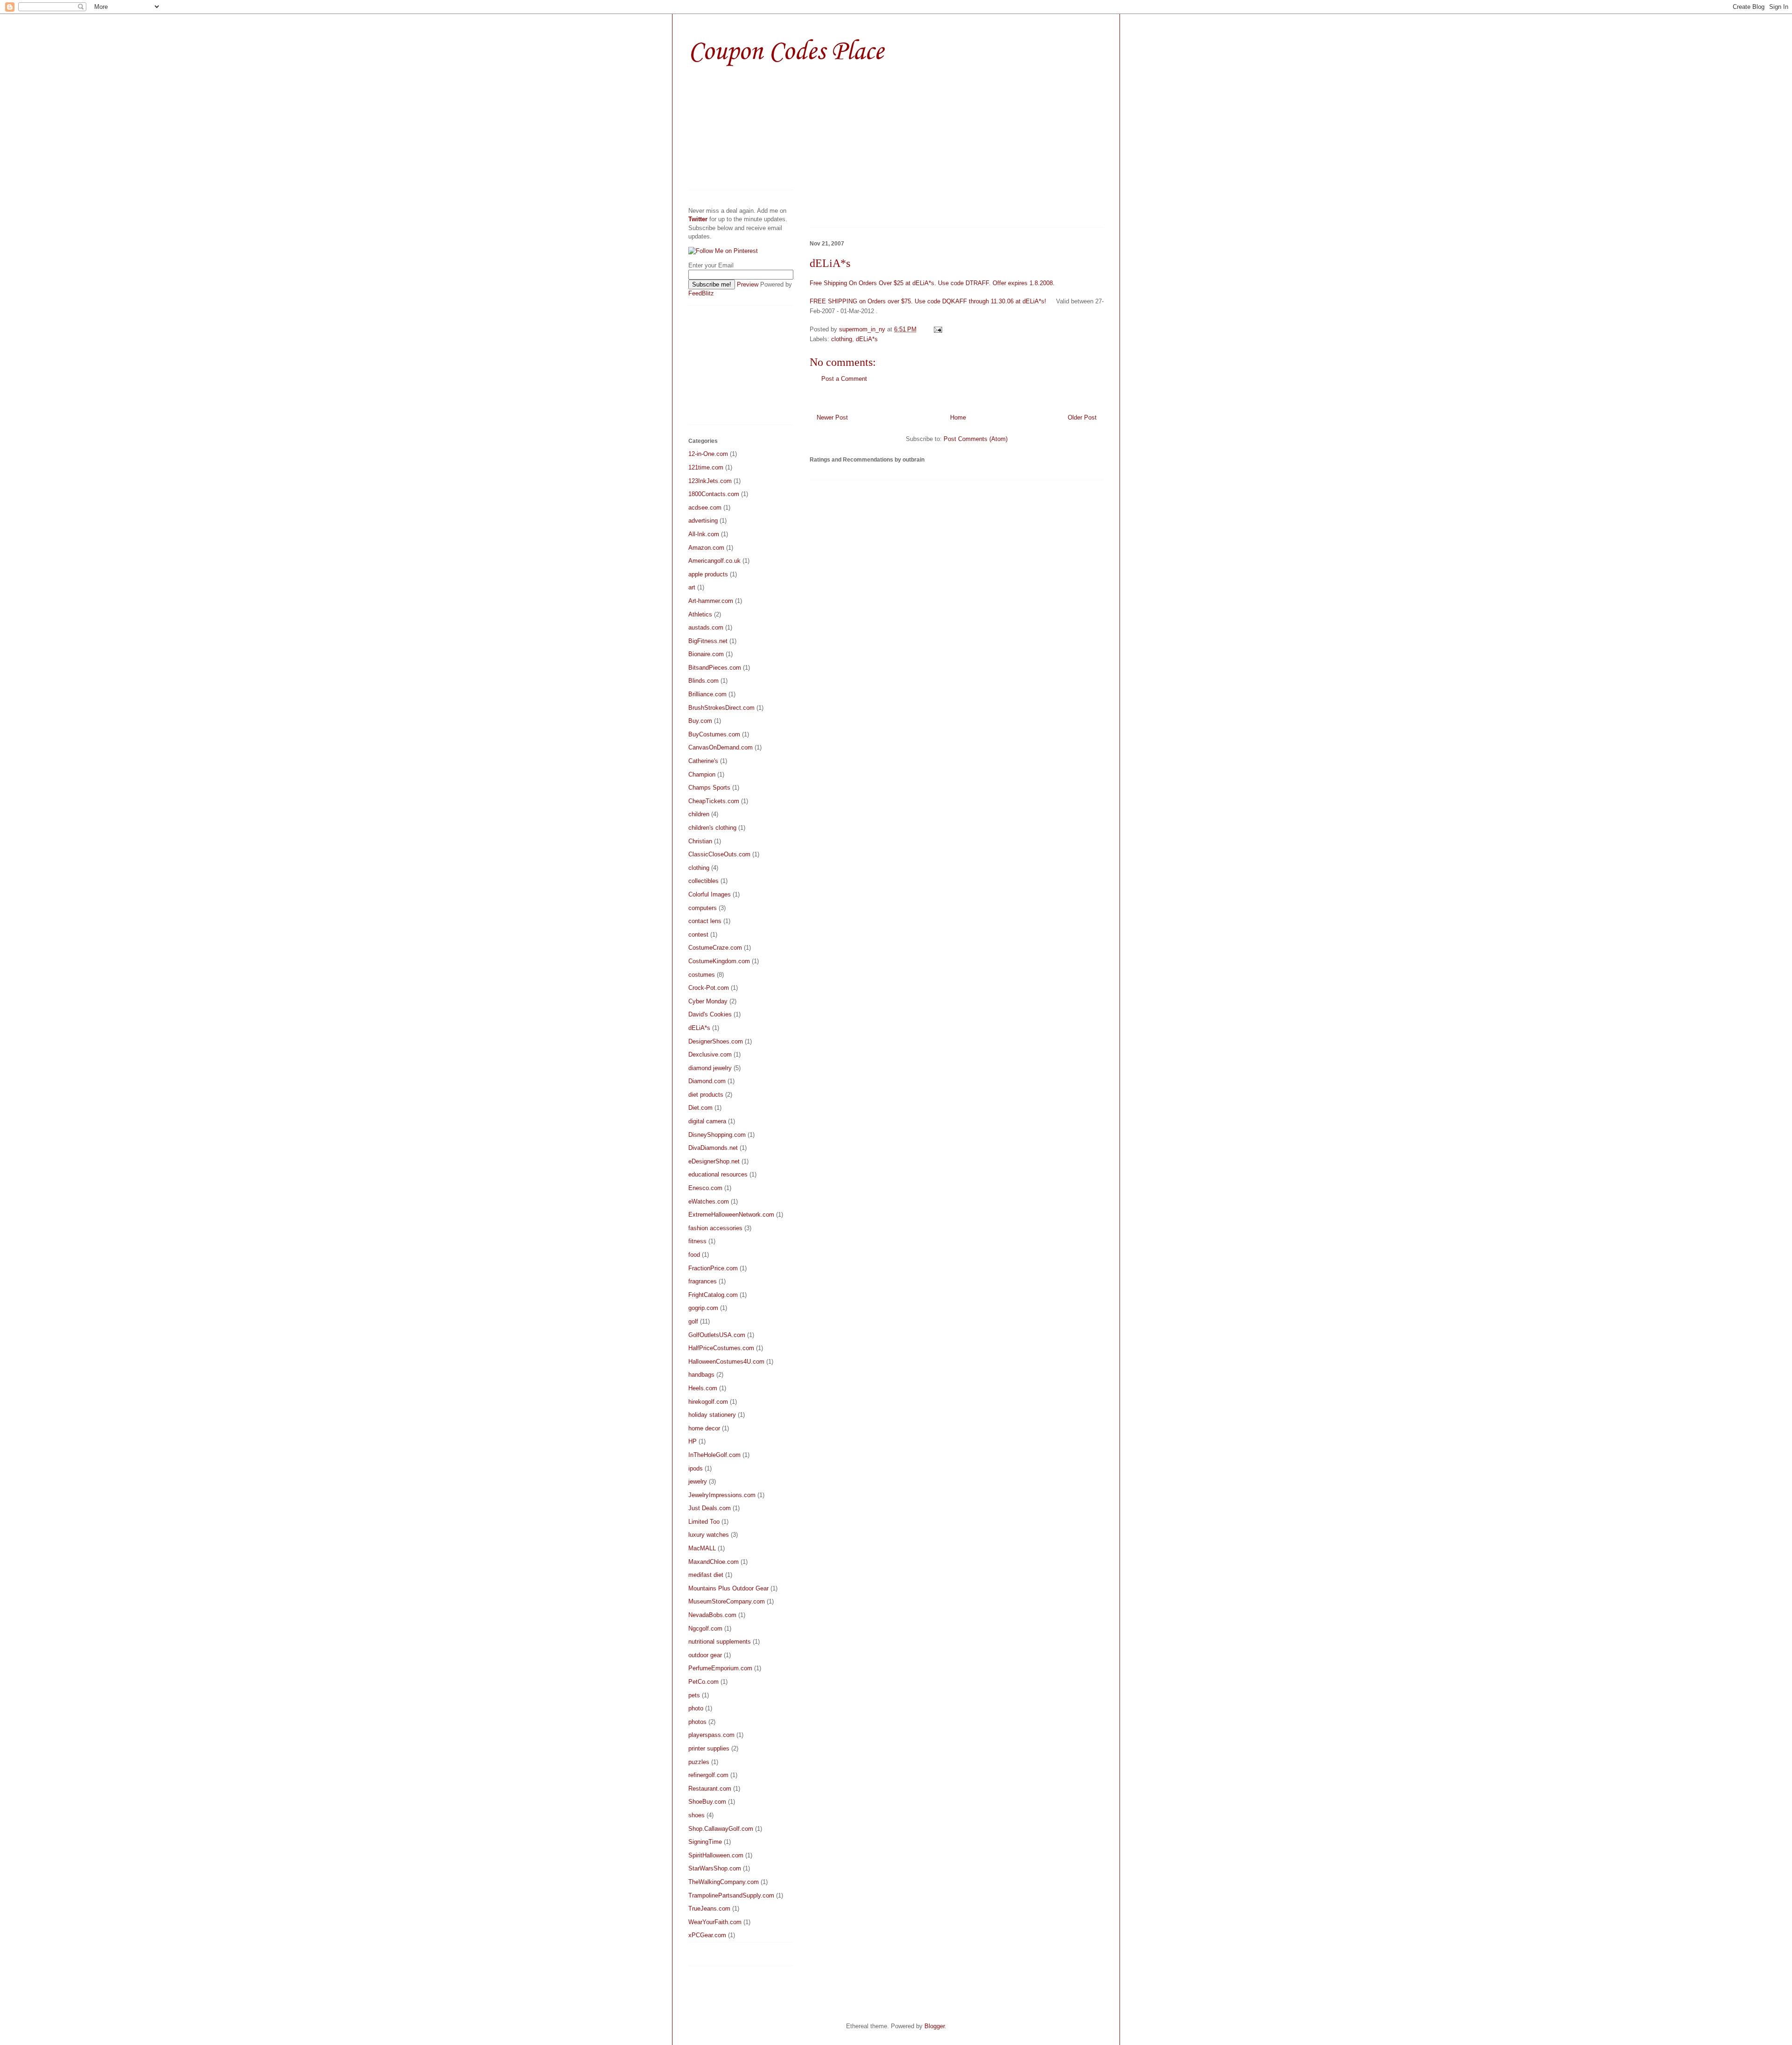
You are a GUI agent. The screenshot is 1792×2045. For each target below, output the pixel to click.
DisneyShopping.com (717, 1135)
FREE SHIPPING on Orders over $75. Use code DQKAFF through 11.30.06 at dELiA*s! (928, 301)
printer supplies (709, 1748)
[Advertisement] (888, 153)
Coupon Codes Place (786, 52)
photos (697, 1722)
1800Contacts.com (714, 494)
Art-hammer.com (711, 601)
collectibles (703, 881)
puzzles (699, 1762)
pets (694, 1695)
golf (693, 1321)
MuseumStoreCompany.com (727, 1601)
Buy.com (700, 721)
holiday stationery (712, 1415)
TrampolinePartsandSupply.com (731, 1895)
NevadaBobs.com (712, 1615)
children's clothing (712, 828)
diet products (706, 1095)
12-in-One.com (708, 454)
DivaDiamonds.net (713, 1148)
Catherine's (703, 761)
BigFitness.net (708, 641)
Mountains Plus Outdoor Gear (728, 1588)
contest (698, 935)
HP (693, 1441)
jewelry (698, 1481)
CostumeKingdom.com (719, 961)
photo (696, 1708)
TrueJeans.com (709, 1908)
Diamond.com (707, 1081)
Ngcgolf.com (705, 1628)
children (699, 814)
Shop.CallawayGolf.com (721, 1829)
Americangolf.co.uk (714, 561)
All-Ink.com (704, 534)
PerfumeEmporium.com (720, 1668)
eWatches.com (709, 1201)
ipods (696, 1468)
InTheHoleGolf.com (714, 1455)
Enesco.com (705, 1188)
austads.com (706, 627)
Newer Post (832, 417)
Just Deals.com (710, 1508)
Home (958, 417)
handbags (701, 1375)
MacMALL (702, 1548)
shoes (696, 1815)
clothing (842, 339)
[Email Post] (937, 329)
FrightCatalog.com (713, 1295)
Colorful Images (710, 894)
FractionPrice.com (713, 1268)
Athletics (700, 614)
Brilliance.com (707, 694)
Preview (748, 284)
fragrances (703, 1281)
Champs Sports (709, 788)
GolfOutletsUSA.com (717, 1335)
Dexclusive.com (710, 1054)
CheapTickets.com (714, 801)
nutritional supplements (720, 1642)
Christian (700, 841)
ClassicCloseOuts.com (719, 854)
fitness (697, 1241)
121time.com (706, 467)
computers (703, 908)
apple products (708, 574)
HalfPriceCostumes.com (721, 1348)
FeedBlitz (701, 293)
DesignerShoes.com (716, 1041)
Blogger (934, 2026)
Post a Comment (844, 379)
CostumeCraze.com (715, 948)
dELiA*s (867, 339)
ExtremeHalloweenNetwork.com (731, 1215)
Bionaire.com (706, 654)
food (694, 1255)
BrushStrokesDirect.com (721, 708)
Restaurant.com (710, 1789)
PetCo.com (703, 1682)
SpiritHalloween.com (716, 1855)
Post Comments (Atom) (976, 439)
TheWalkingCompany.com (724, 1882)
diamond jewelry (710, 1068)
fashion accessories (715, 1228)
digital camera (707, 1121)
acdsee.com (705, 508)
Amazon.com (706, 548)
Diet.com (700, 1108)
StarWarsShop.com (715, 1868)
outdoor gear (705, 1655)
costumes (702, 975)
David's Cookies (710, 1014)
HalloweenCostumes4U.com (726, 1362)
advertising (703, 521)
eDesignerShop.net (714, 1161)
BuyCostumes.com (714, 734)
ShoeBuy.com (707, 1802)
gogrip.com (703, 1308)
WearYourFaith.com (715, 1922)
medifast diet (706, 1575)
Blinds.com (703, 681)
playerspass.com (711, 1735)
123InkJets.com (710, 481)
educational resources (718, 1174)
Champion (702, 774)
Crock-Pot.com (709, 988)
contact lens (705, 921)
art (692, 587)
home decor (704, 1428)
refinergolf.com (708, 1775)
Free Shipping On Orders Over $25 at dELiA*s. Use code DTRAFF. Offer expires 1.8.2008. (932, 283)
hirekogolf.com (708, 1402)
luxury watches (709, 1535)
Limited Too (704, 1522)
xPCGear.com (707, 1935)
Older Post (1082, 417)
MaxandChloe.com (714, 1562)
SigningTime (705, 1842)
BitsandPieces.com (715, 668)
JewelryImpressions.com (722, 1495)
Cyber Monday (708, 1001)
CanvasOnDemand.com (721, 747)
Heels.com (703, 1388)
